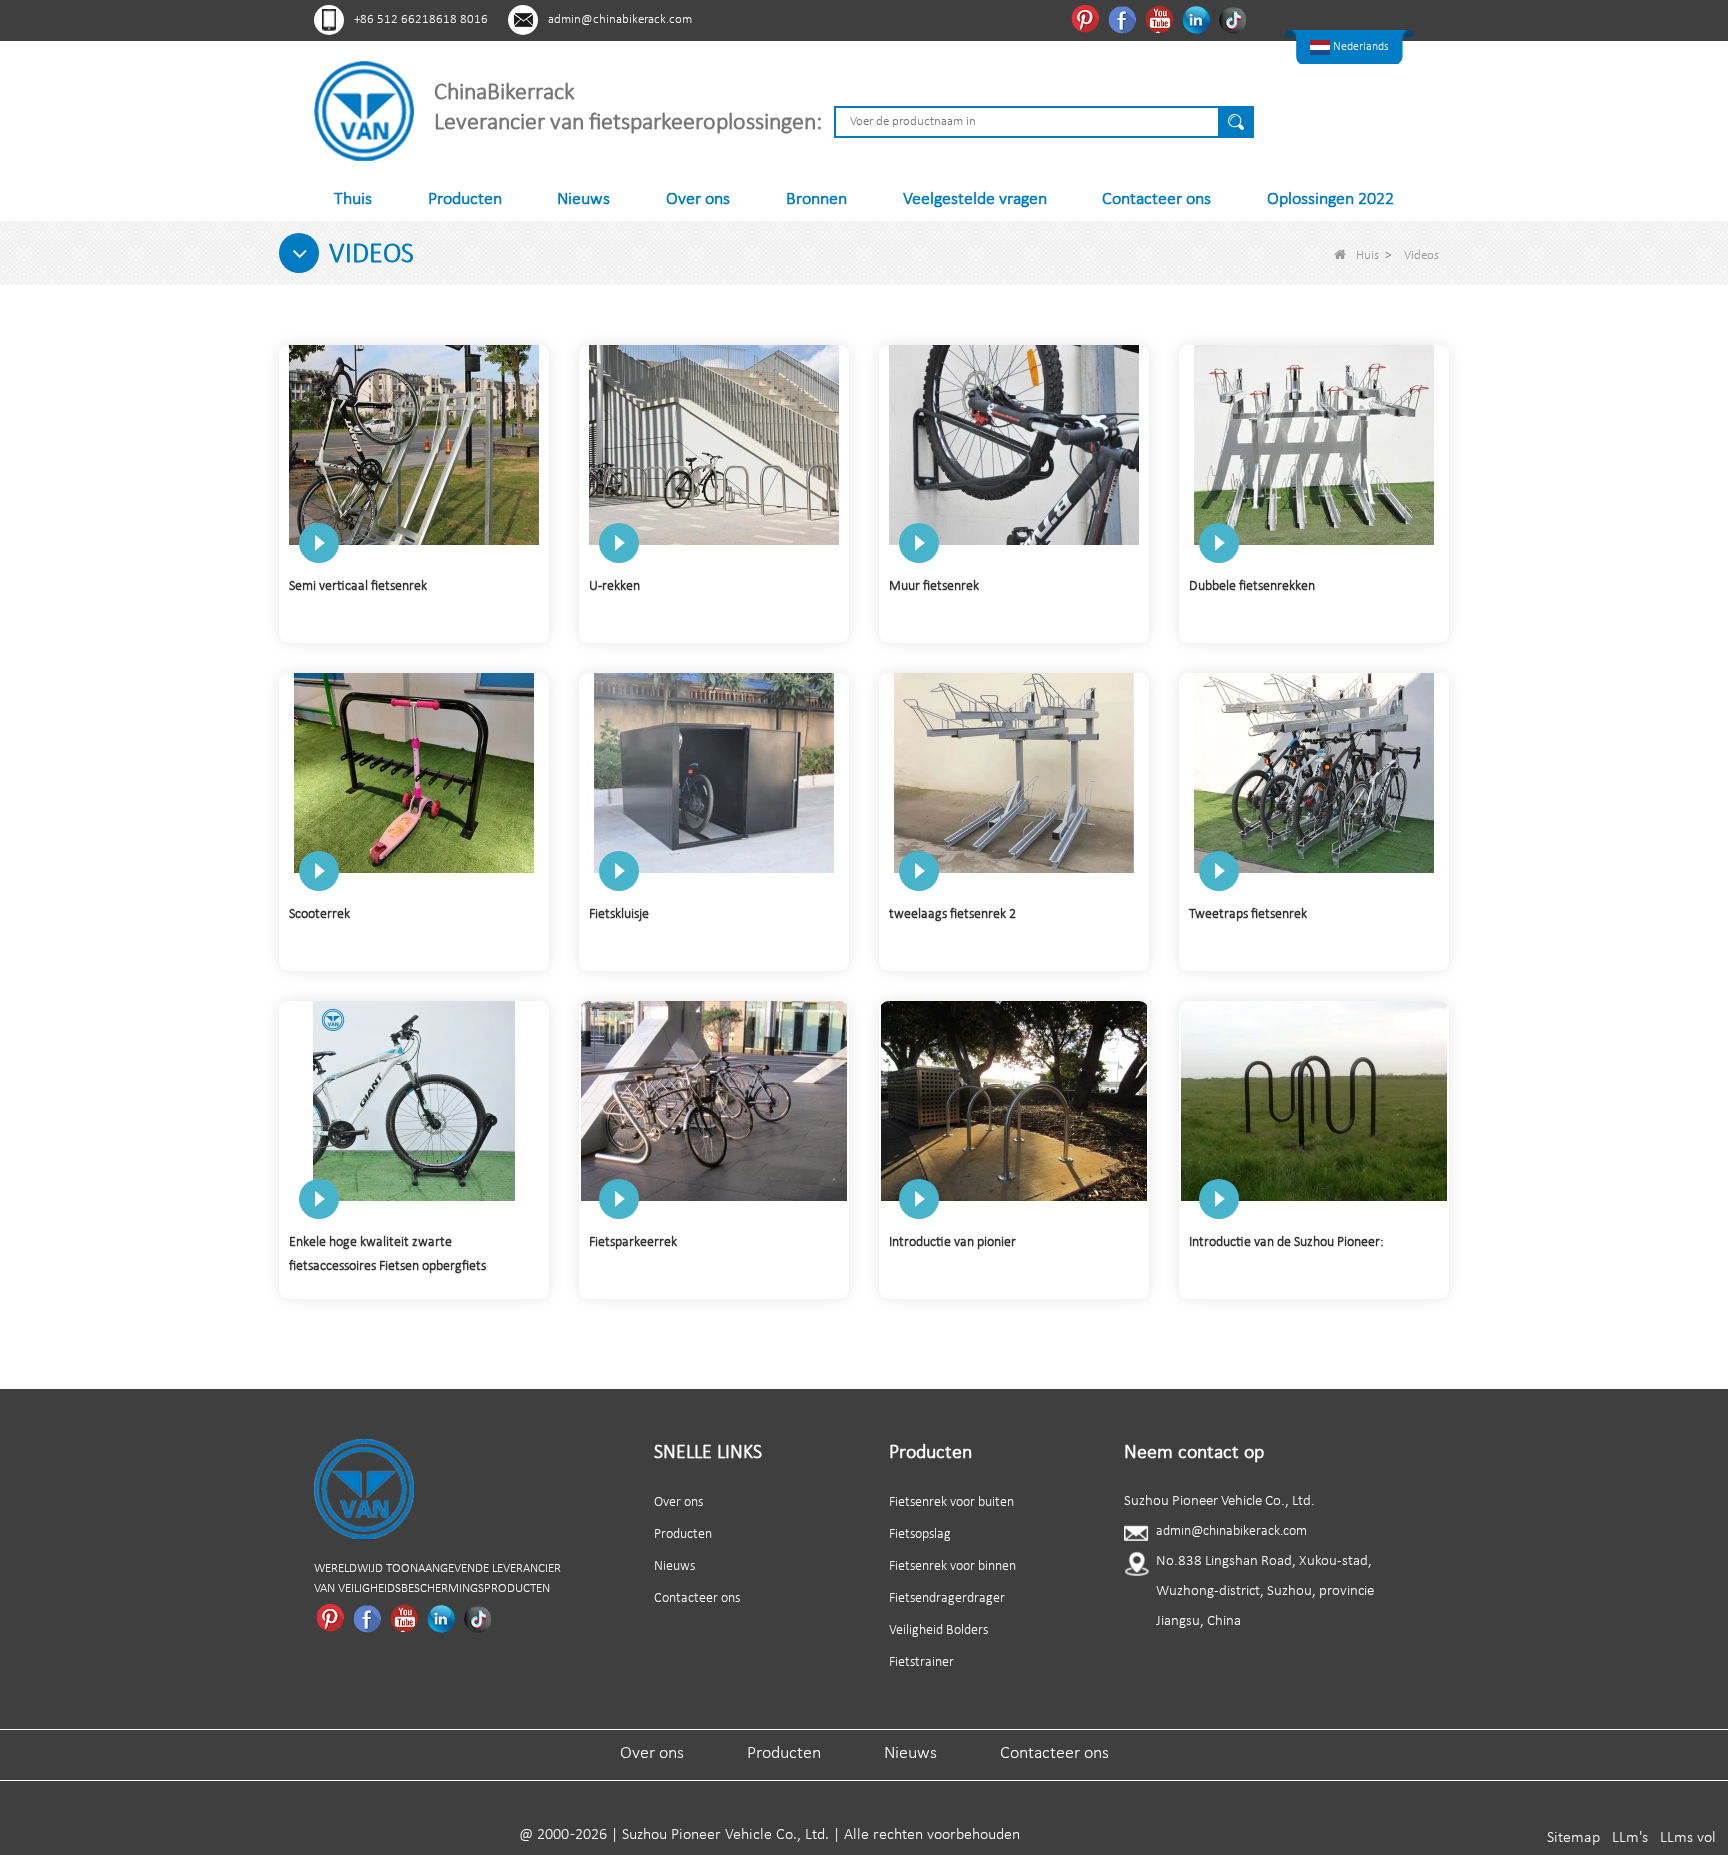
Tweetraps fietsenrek (1248, 914)
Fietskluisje (619, 914)
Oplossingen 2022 (1330, 199)
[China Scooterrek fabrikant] (414, 772)
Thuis (353, 199)
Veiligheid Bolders (938, 1630)
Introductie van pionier (952, 1242)
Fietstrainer (921, 1662)
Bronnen (816, 199)
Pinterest (1087, 19)
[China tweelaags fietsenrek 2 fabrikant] (1014, 772)
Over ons (698, 199)
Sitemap (1573, 1838)
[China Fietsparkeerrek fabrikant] (714, 1100)
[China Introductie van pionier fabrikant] (1014, 1100)
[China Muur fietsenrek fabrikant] (1014, 444)
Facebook (1124, 19)
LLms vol (1688, 1838)
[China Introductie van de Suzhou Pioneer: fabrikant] (1314, 1100)
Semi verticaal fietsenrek (358, 586)
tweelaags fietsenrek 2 (952, 914)
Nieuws (583, 199)
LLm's (1630, 1838)
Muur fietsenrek (934, 586)
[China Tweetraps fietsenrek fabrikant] (1314, 772)
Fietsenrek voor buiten (951, 1502)
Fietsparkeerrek (633, 1242)
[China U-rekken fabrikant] (714, 444)
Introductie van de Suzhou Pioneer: (1286, 1242)
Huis (1367, 255)
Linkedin (1198, 19)
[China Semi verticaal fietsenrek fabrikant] (414, 444)
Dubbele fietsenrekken (1252, 586)
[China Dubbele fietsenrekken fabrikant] (1314, 444)
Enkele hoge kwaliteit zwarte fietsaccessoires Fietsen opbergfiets (387, 1254)
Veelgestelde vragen (975, 199)
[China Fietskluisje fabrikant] (714, 772)
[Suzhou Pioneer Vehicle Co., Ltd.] (364, 110)
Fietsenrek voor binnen (952, 1566)
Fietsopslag (920, 1534)
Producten (465, 199)
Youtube (1161, 19)
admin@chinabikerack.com (620, 19)
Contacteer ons (1156, 199)
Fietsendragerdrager (947, 1598)
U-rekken (614, 586)
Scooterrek (319, 914)
